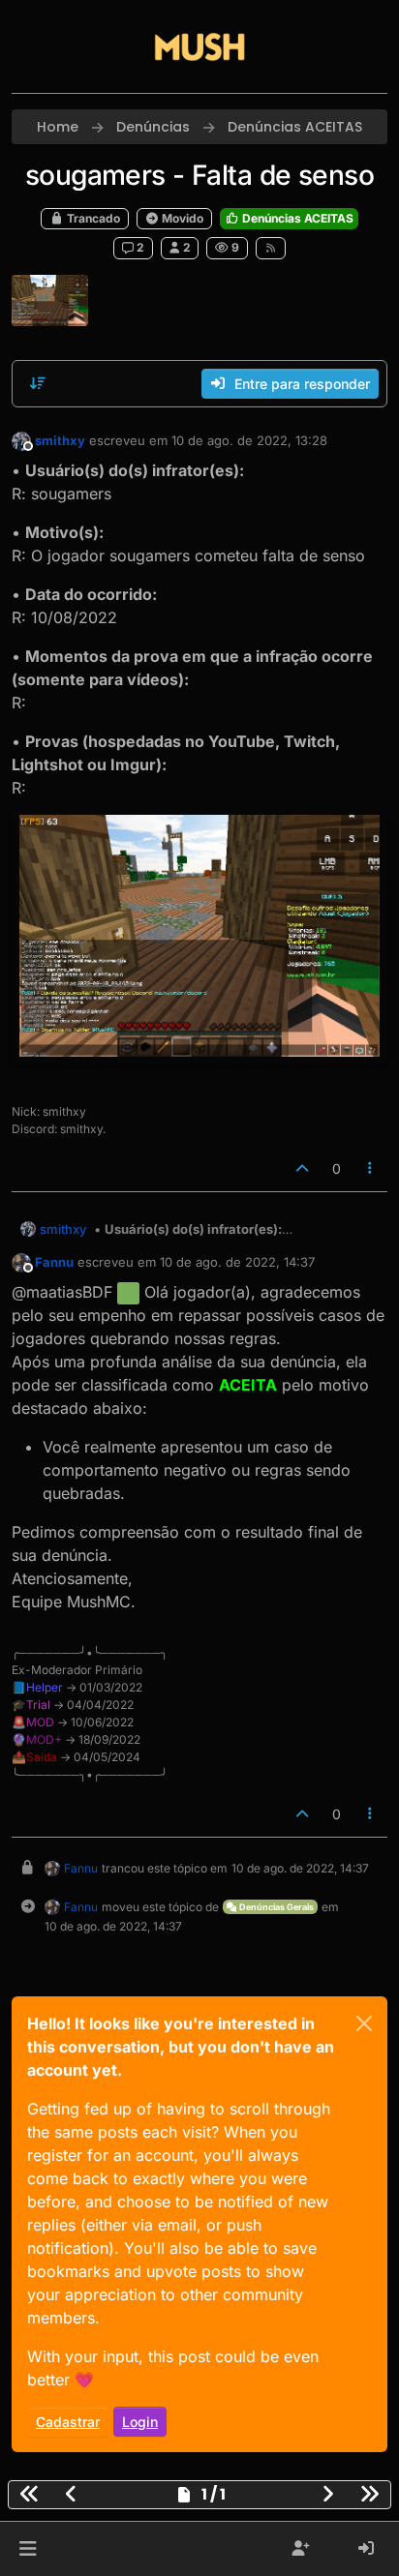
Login (140, 2422)
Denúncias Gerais (276, 1907)
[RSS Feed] (271, 248)
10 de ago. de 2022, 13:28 (249, 440)
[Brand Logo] (199, 46)
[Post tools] (371, 1168)
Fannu (54, 1262)
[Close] (364, 2023)
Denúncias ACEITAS (296, 218)
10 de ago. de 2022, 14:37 (237, 1262)
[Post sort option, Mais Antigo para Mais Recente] (38, 383)
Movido (181, 218)
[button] (28, 2549)
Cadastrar (68, 2422)
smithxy (60, 440)
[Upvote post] (302, 1168)
